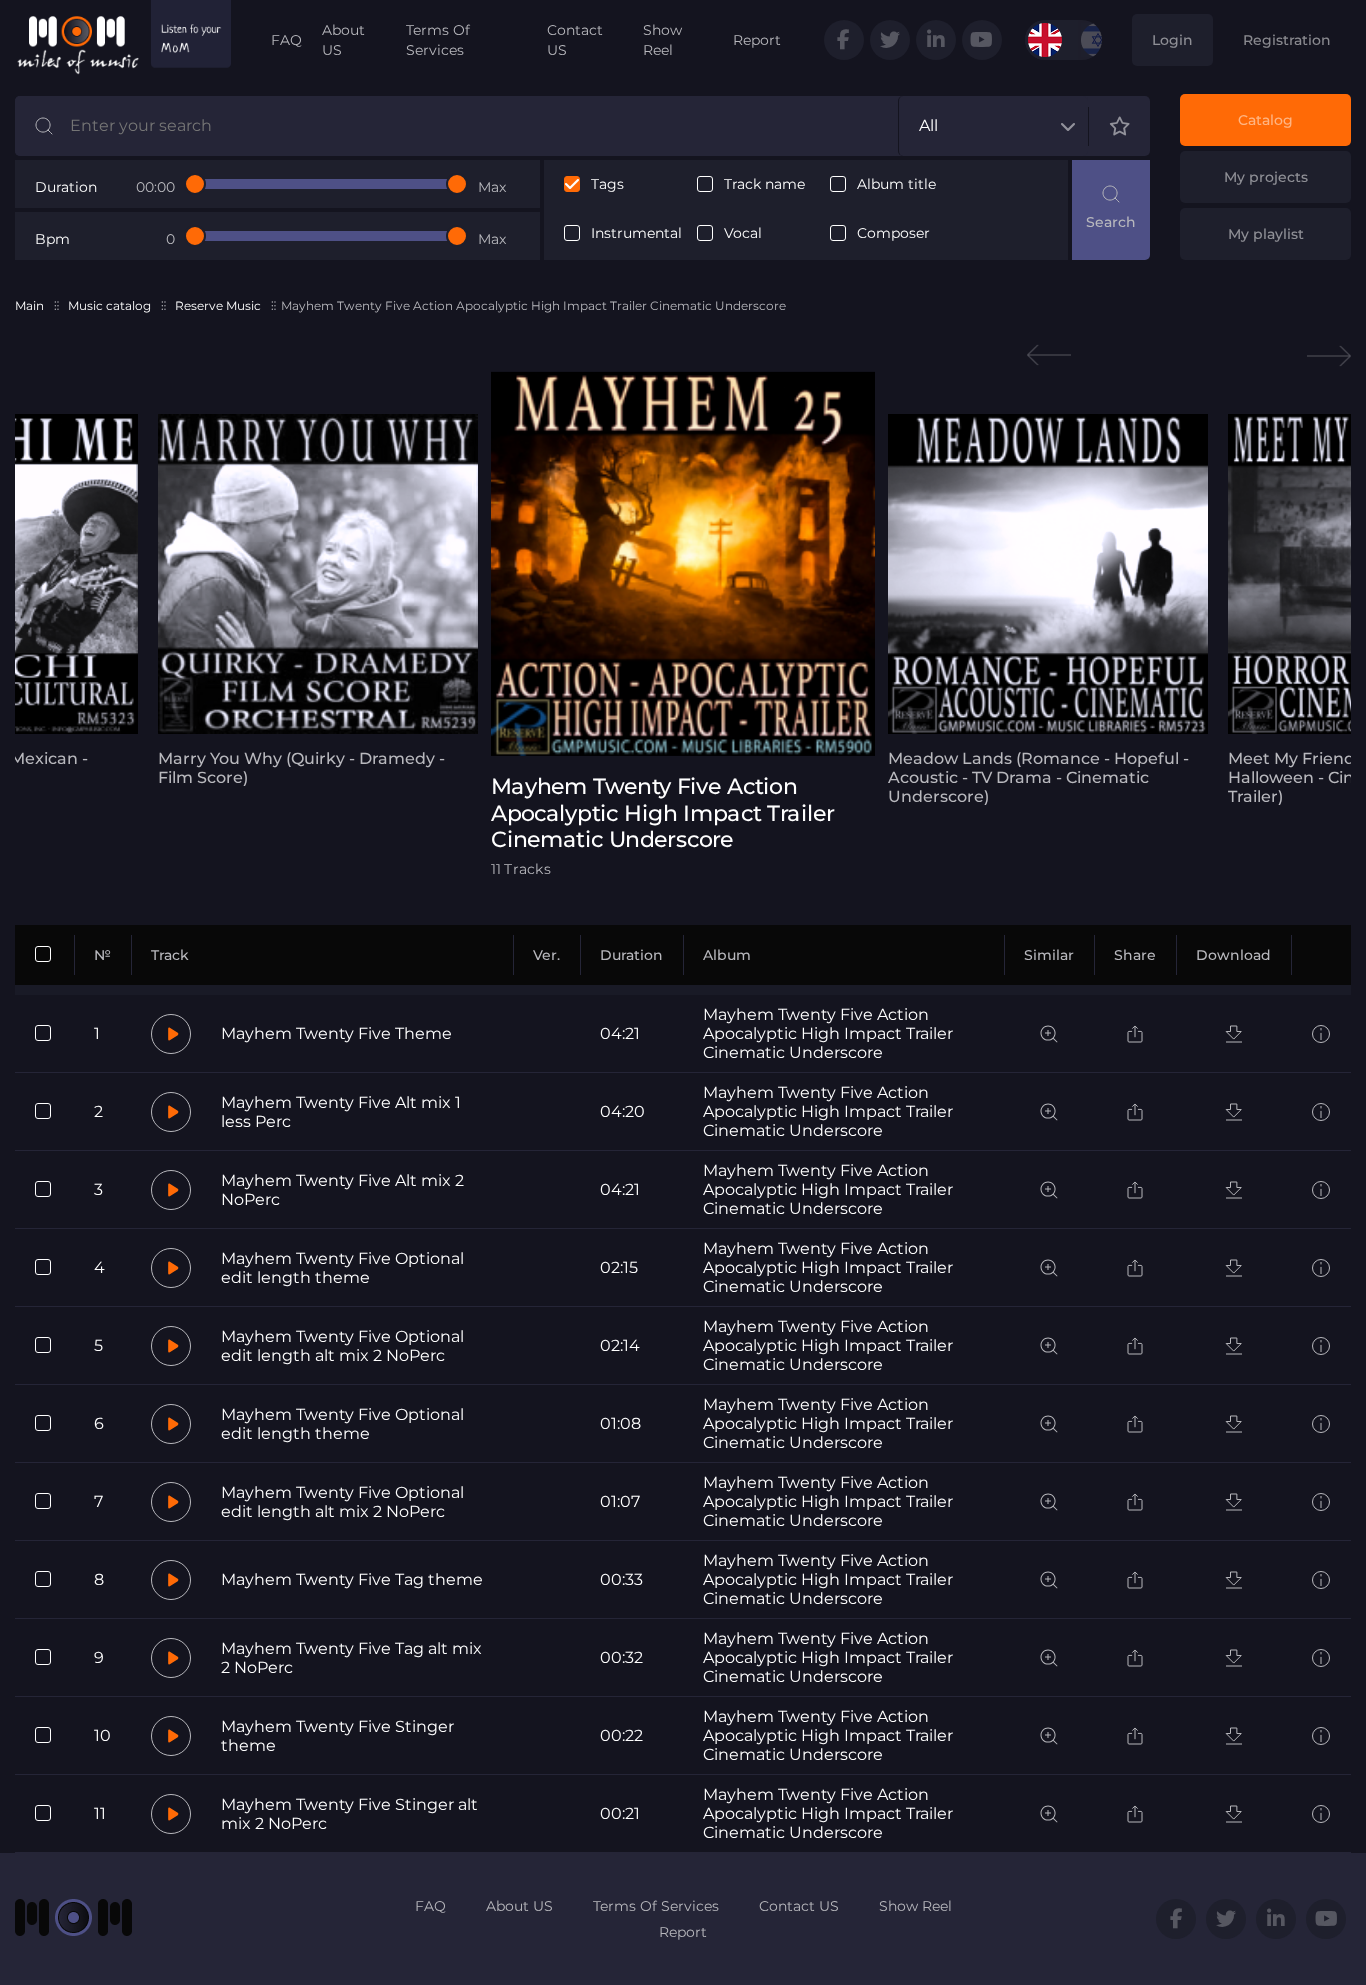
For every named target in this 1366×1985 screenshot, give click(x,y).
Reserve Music (218, 305)
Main (29, 305)
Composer (893, 233)
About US (343, 40)
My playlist (1266, 234)
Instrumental (636, 233)
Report (757, 40)
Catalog (1265, 120)
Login (1172, 40)
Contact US (575, 40)
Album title (896, 184)
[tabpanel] (318, 600)
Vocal (743, 233)
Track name (764, 184)
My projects (1266, 177)
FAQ (286, 40)
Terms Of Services (438, 40)
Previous (1049, 355)
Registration (1287, 40)
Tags (607, 184)
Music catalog (109, 305)
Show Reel (662, 40)
